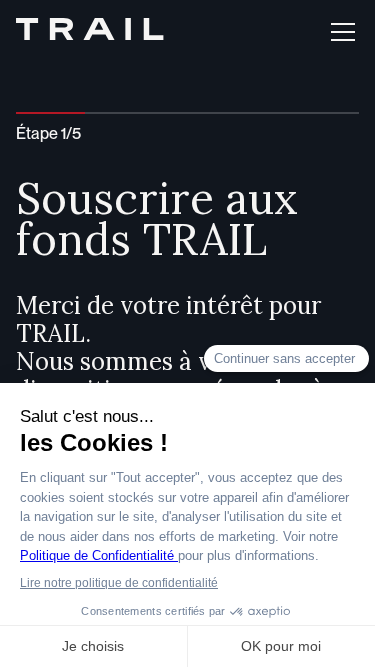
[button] (339, 32)
